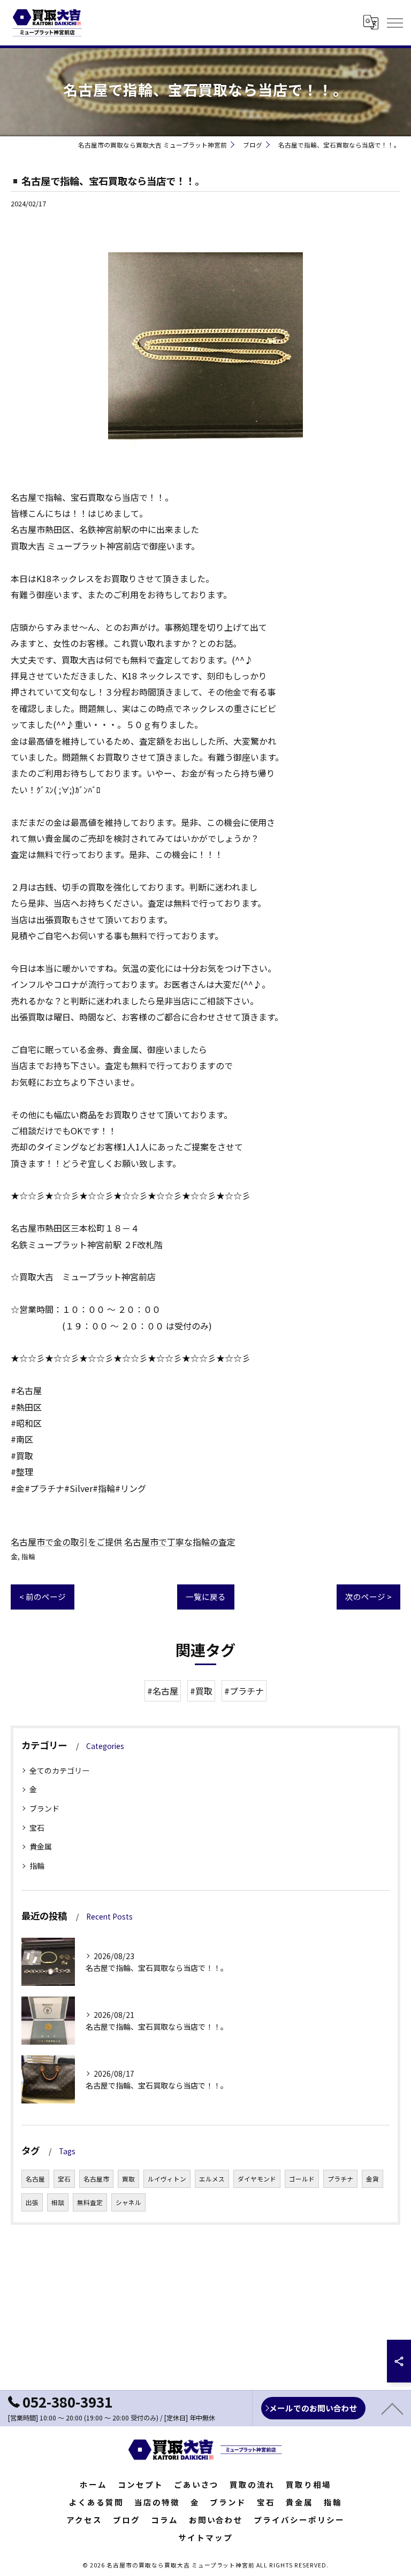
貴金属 (41, 1846)
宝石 (37, 1828)
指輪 (28, 1556)
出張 (32, 2202)
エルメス (212, 2179)
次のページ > (368, 1596)
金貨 (372, 2179)
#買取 (201, 1691)
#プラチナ (244, 1691)
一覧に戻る (206, 1596)
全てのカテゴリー (59, 1770)
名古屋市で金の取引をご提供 (66, 1542)
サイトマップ (205, 2537)
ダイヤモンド (257, 2179)
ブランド (44, 1808)
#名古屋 (163, 1691)
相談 (58, 2202)
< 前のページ (43, 1596)
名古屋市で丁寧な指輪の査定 (180, 1542)
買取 (128, 2179)
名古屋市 (96, 2179)
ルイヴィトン (167, 2179)
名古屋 (35, 2179)
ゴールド (302, 2179)
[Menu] (394, 22)
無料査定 (90, 2202)
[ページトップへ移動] (392, 2408)
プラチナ (340, 2179)
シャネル (128, 2202)
